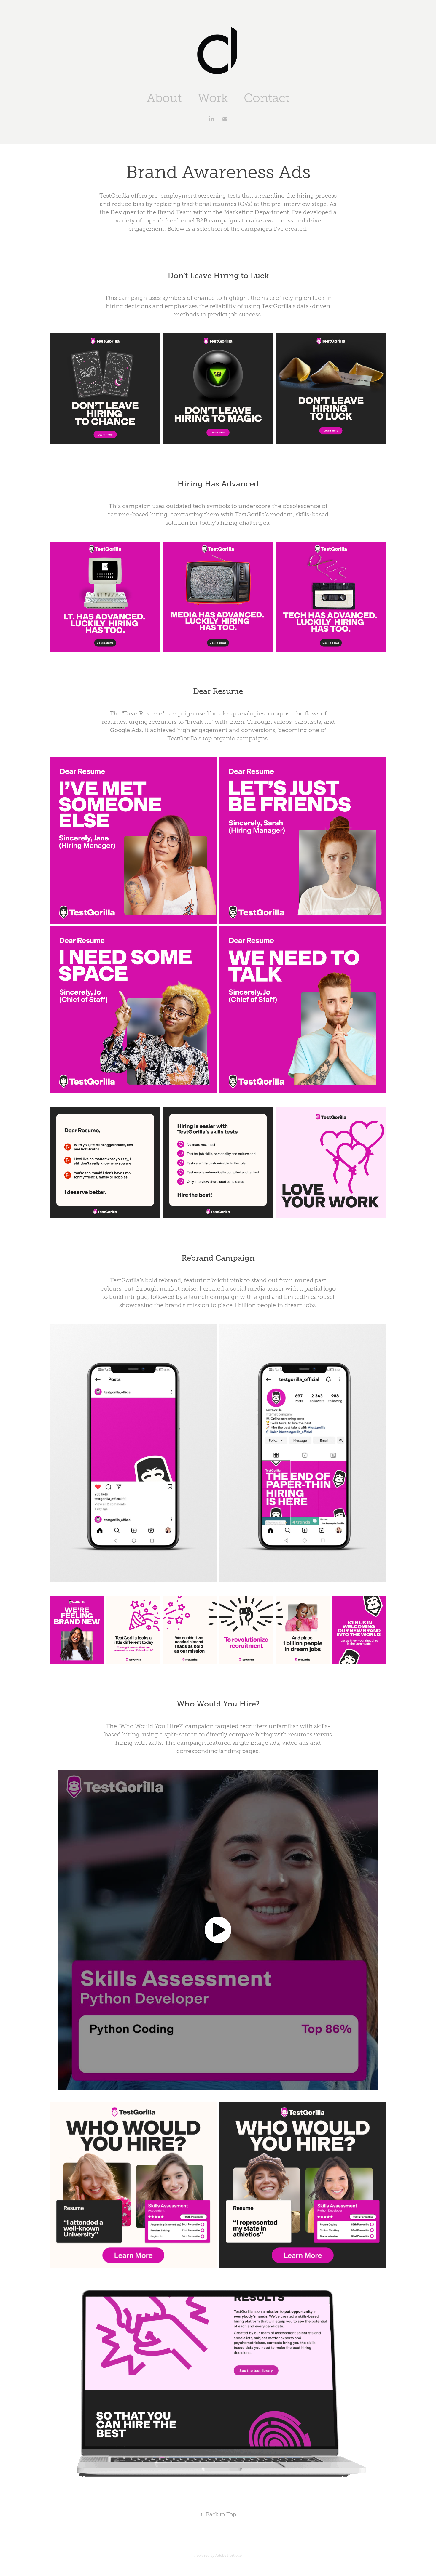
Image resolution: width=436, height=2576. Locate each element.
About (164, 98)
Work (213, 98)
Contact (267, 98)
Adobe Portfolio (229, 2556)
